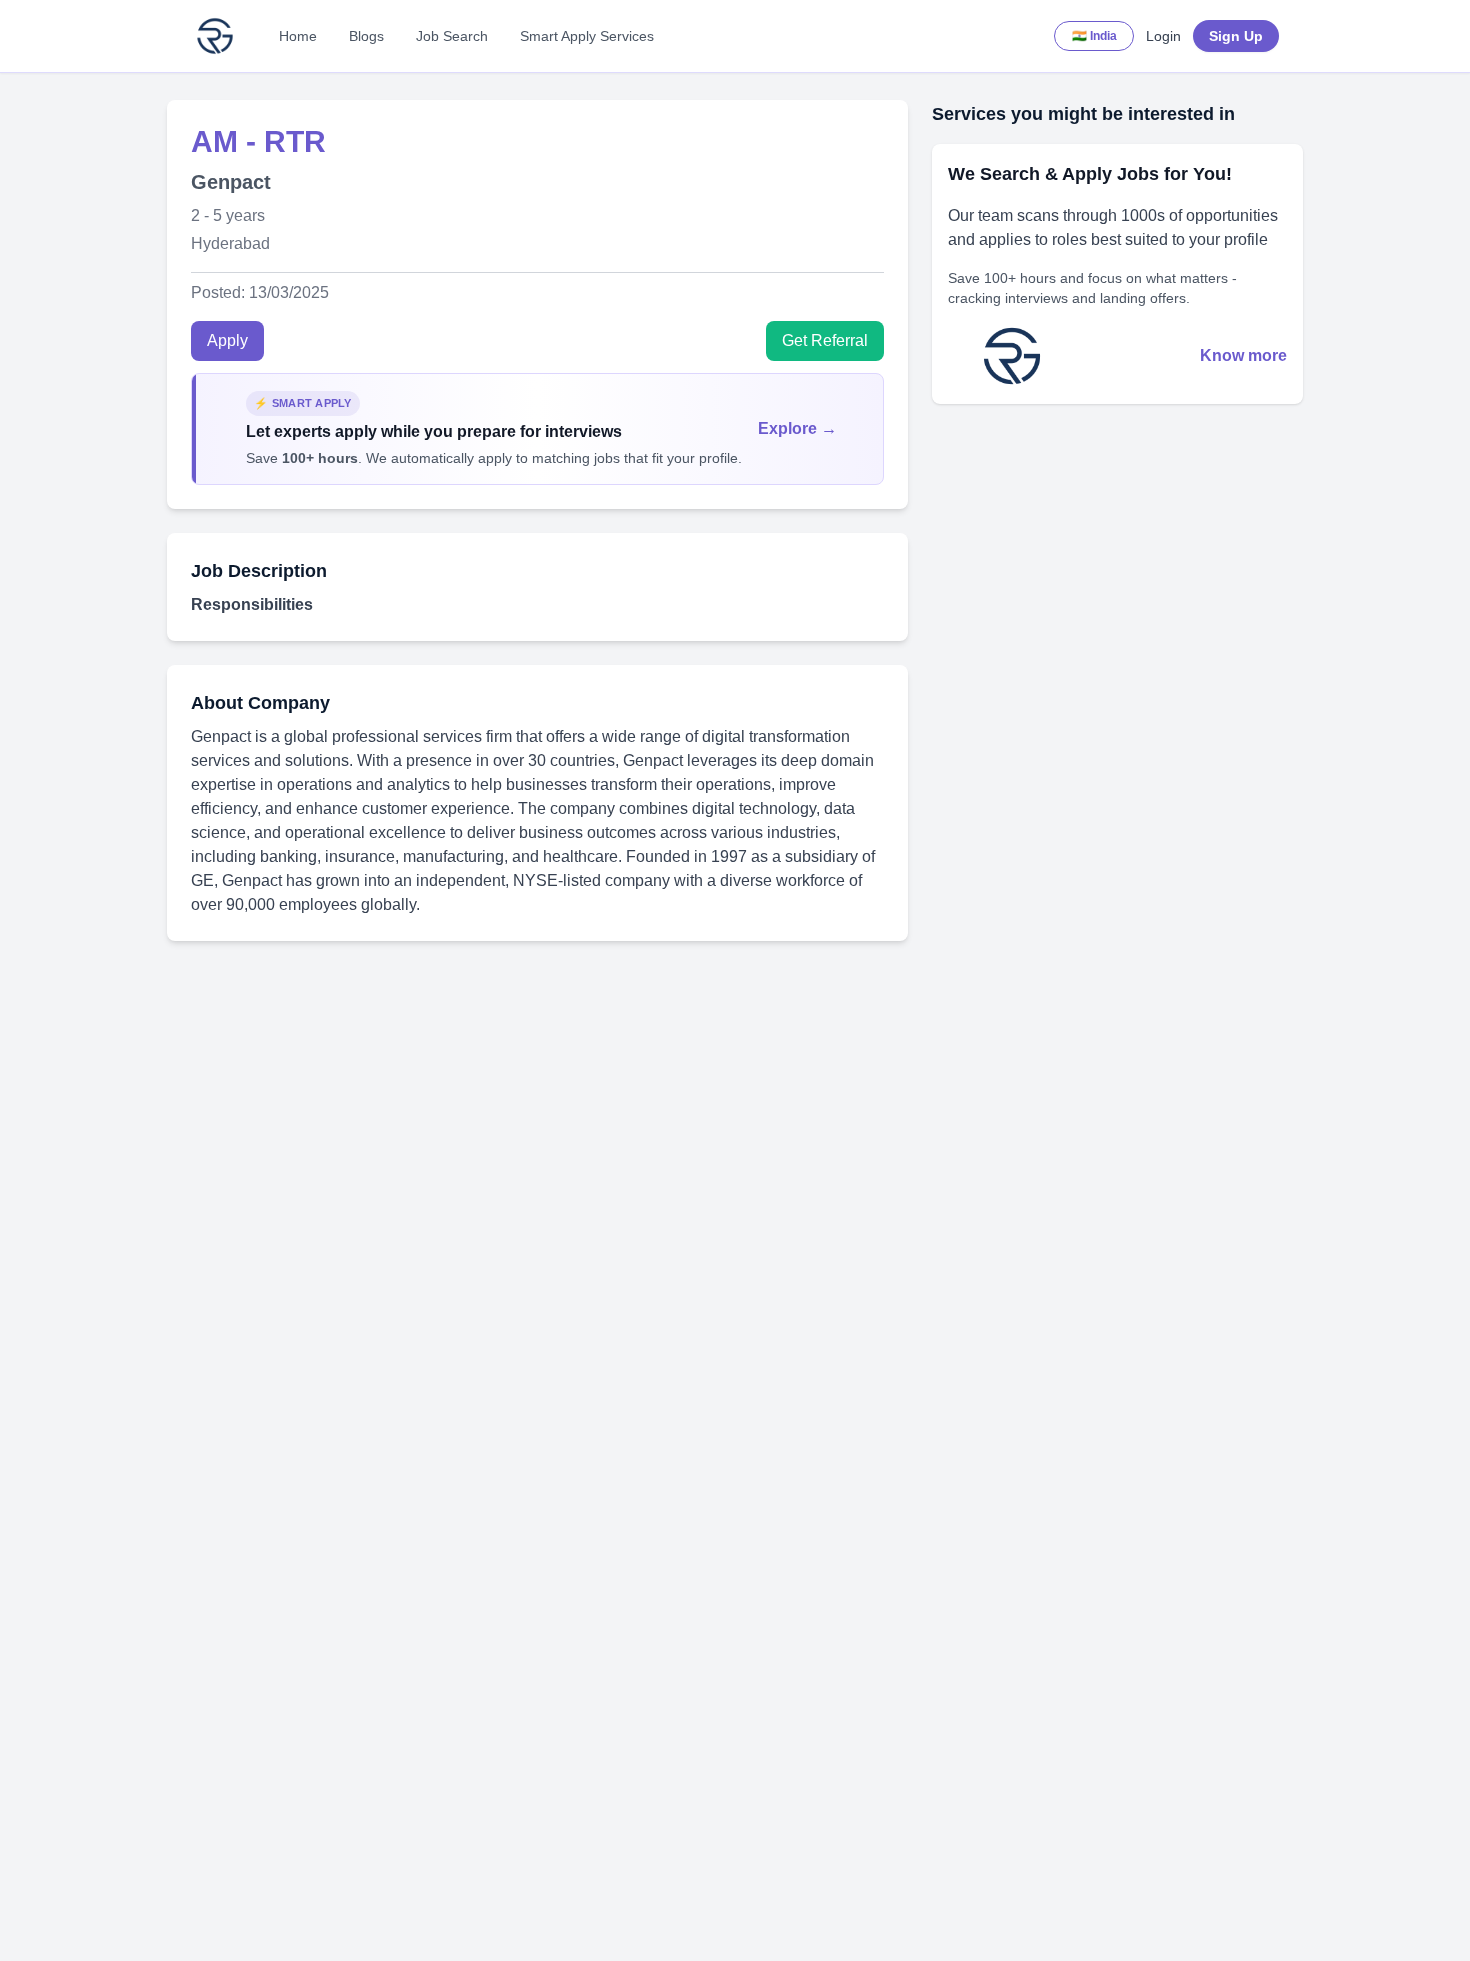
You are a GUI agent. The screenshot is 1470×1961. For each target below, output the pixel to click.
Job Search (452, 36)
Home (298, 36)
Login (1163, 36)
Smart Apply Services (587, 36)
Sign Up (1236, 36)
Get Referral (825, 340)
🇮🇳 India (1094, 36)
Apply (227, 340)
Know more (1243, 355)
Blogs (366, 36)
